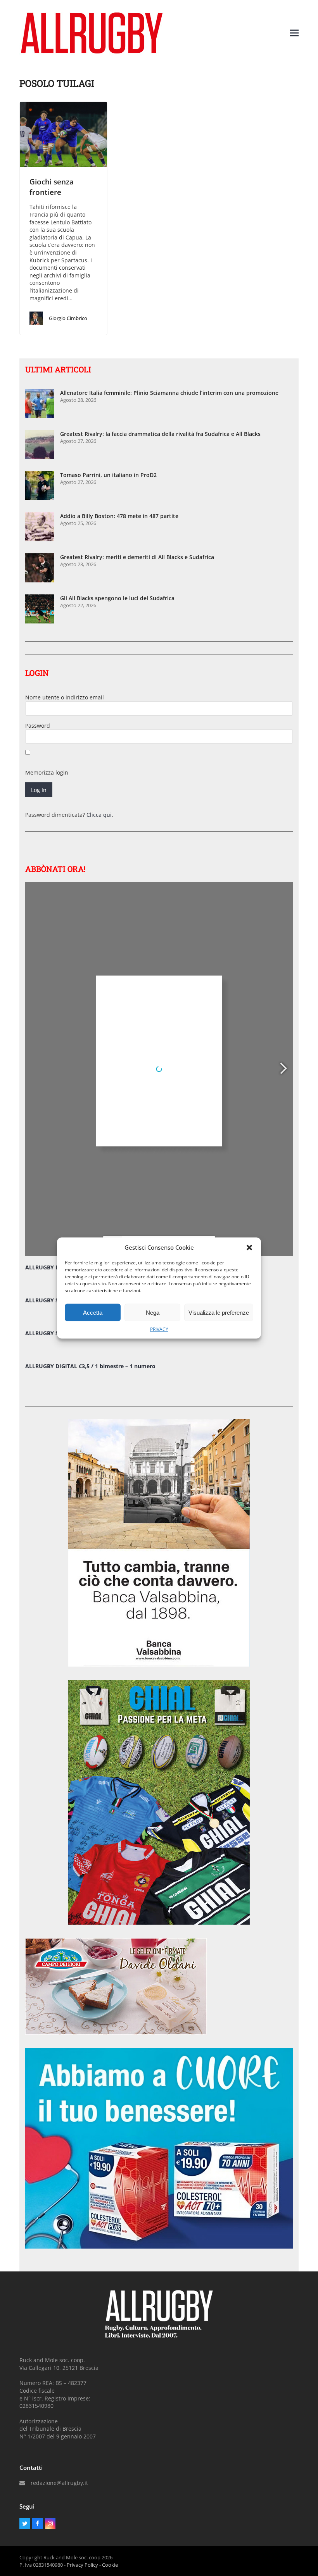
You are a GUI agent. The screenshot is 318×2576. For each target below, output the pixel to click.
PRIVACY (159, 1329)
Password (38, 726)
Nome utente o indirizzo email (65, 697)
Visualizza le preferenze (219, 1312)
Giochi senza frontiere (52, 187)
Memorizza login (47, 772)
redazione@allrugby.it (59, 2483)
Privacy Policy (82, 2565)
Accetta (93, 1312)
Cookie (110, 2565)
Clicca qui (99, 815)
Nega (153, 1312)
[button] (249, 1247)
